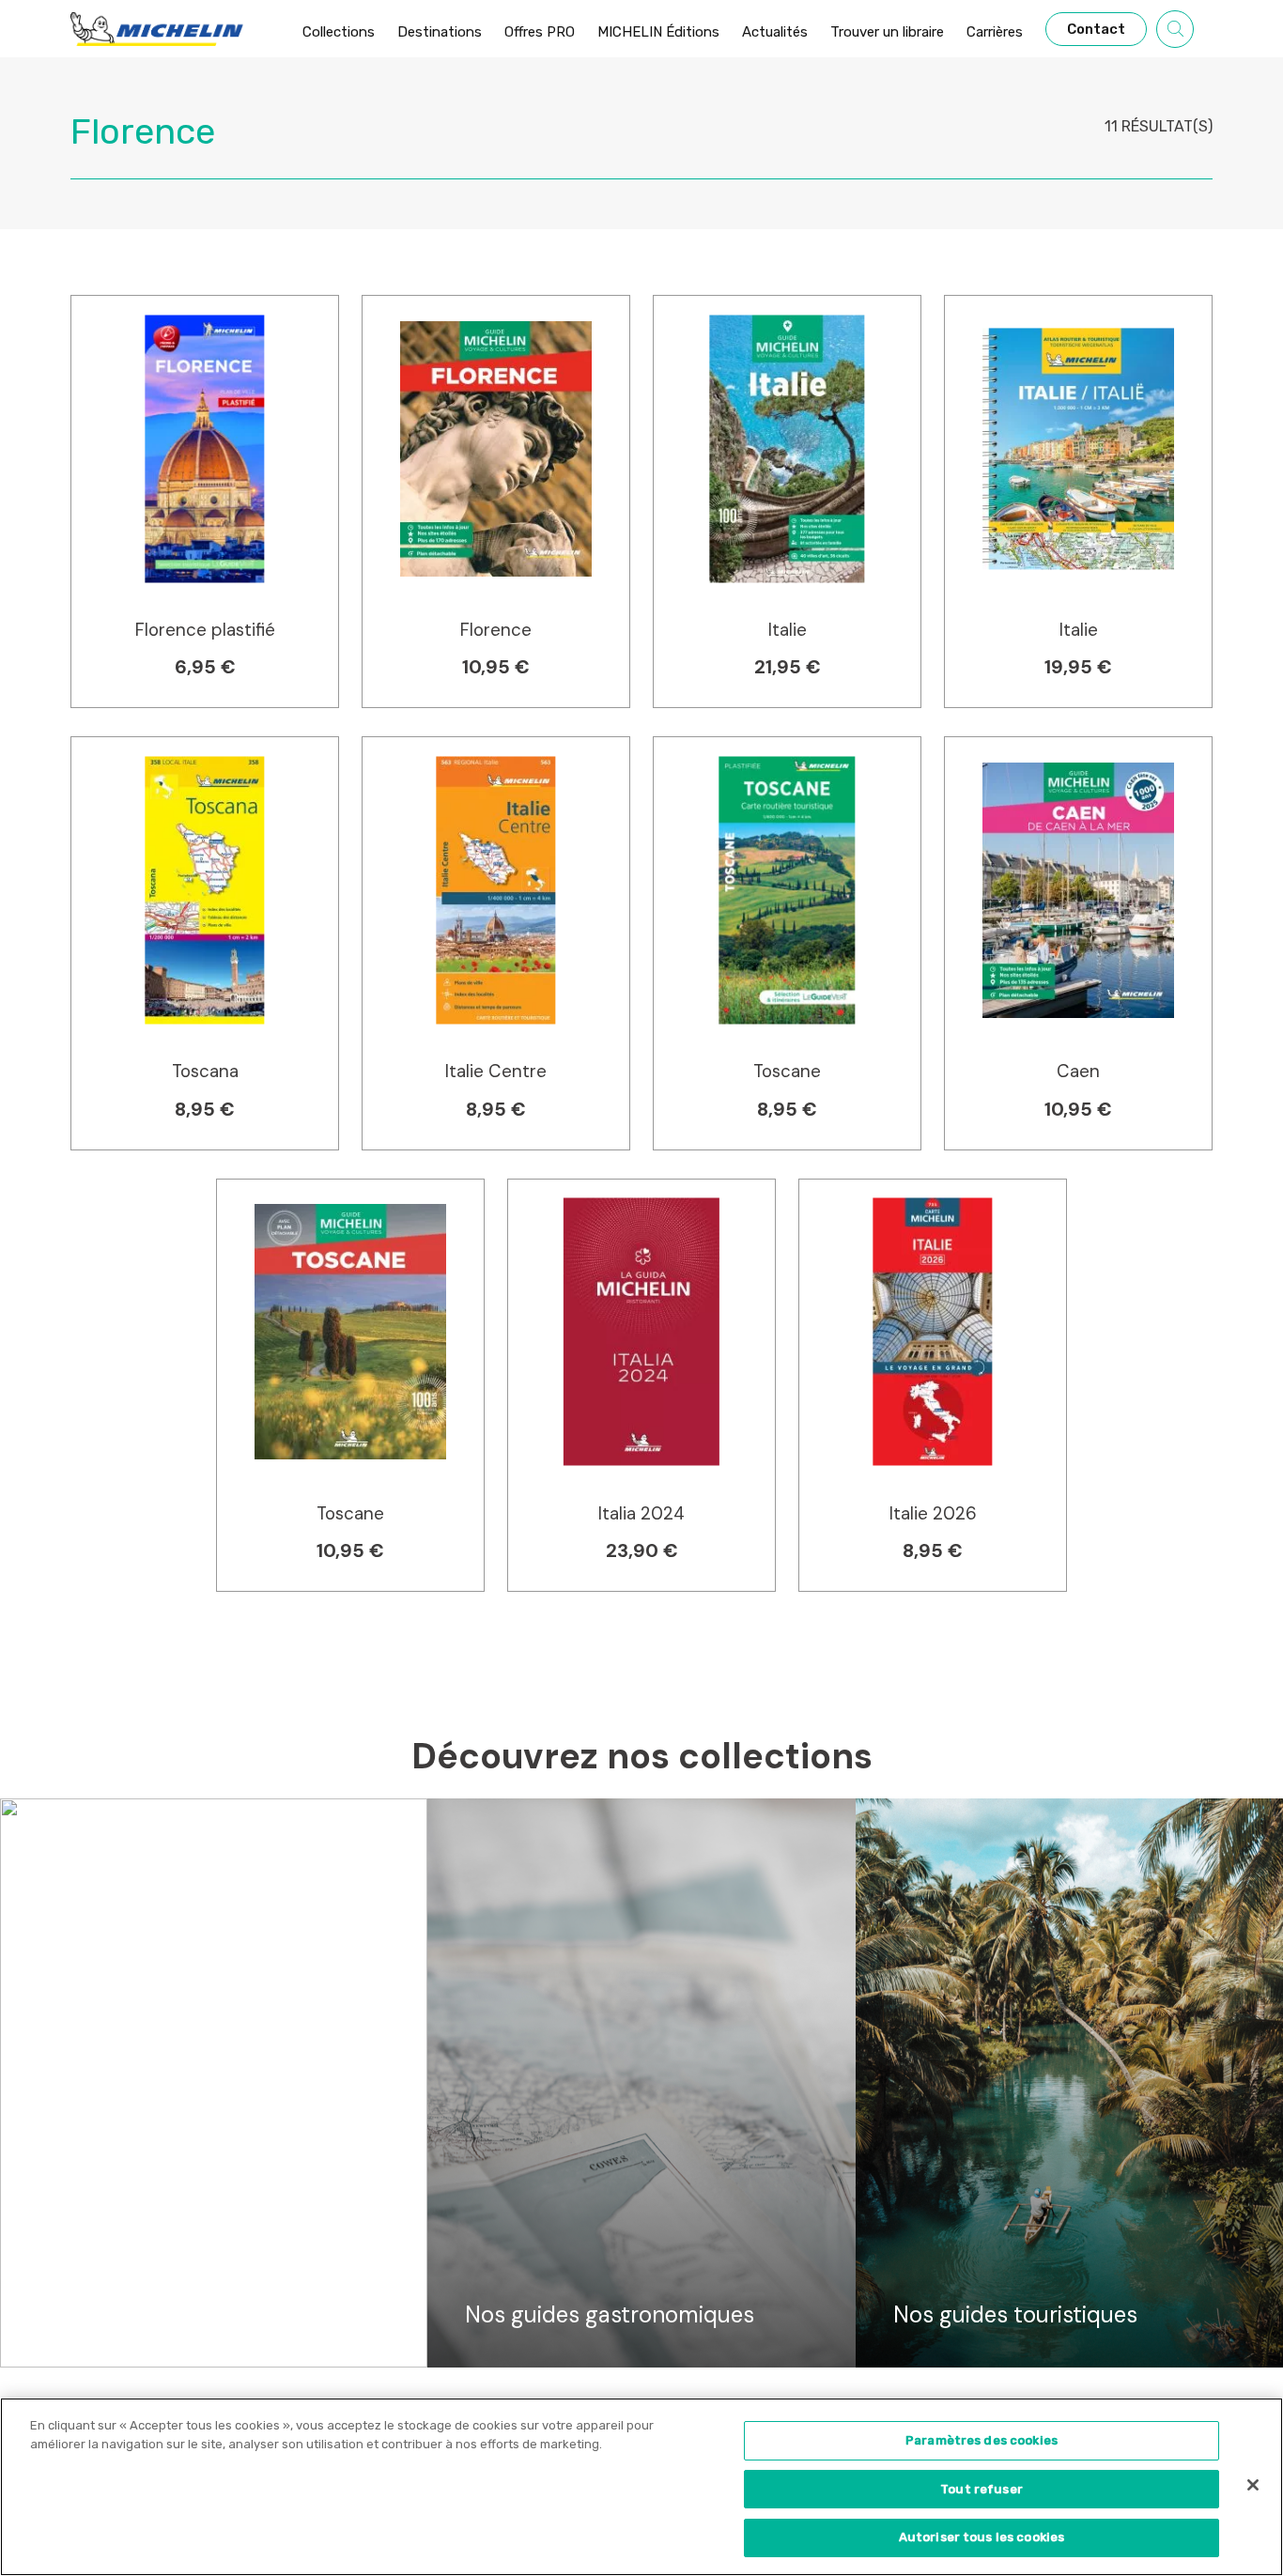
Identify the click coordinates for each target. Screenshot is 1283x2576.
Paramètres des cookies (982, 2440)
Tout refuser (982, 2489)
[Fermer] (1253, 2485)
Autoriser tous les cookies (982, 2537)
